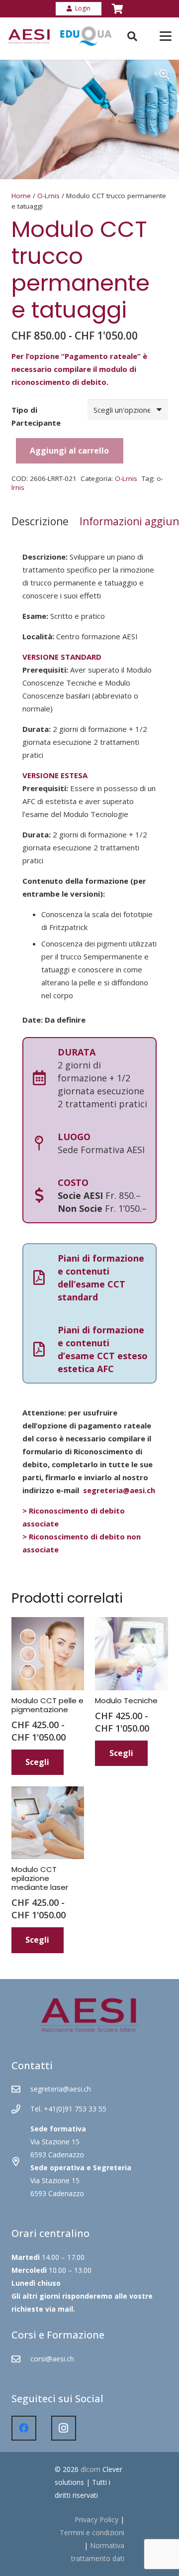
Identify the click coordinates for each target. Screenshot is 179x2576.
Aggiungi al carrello (69, 451)
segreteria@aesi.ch (119, 1490)
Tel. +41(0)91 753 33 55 (68, 2109)
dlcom (90, 2469)
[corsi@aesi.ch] (21, 2359)
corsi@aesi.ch (52, 2359)
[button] (164, 75)
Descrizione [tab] (40, 521)
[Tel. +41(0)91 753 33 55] (21, 2109)
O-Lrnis (48, 196)
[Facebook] (24, 2428)
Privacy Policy (96, 2519)
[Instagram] (64, 2428)
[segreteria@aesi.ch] (21, 2089)
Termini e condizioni (92, 2532)
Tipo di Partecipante (36, 416)
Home (21, 196)
